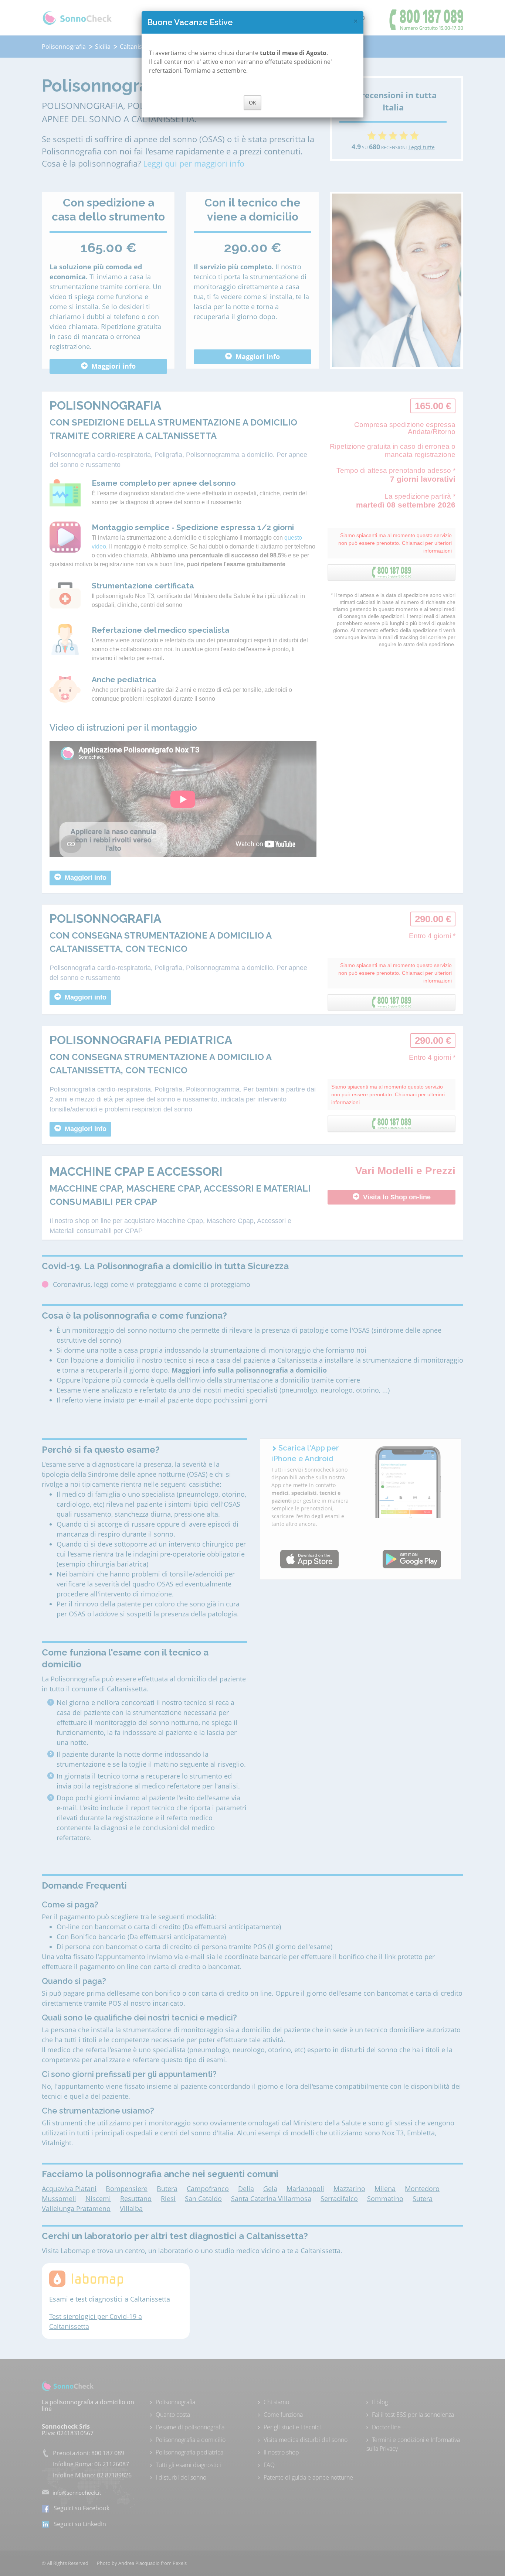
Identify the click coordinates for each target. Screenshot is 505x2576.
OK (253, 103)
